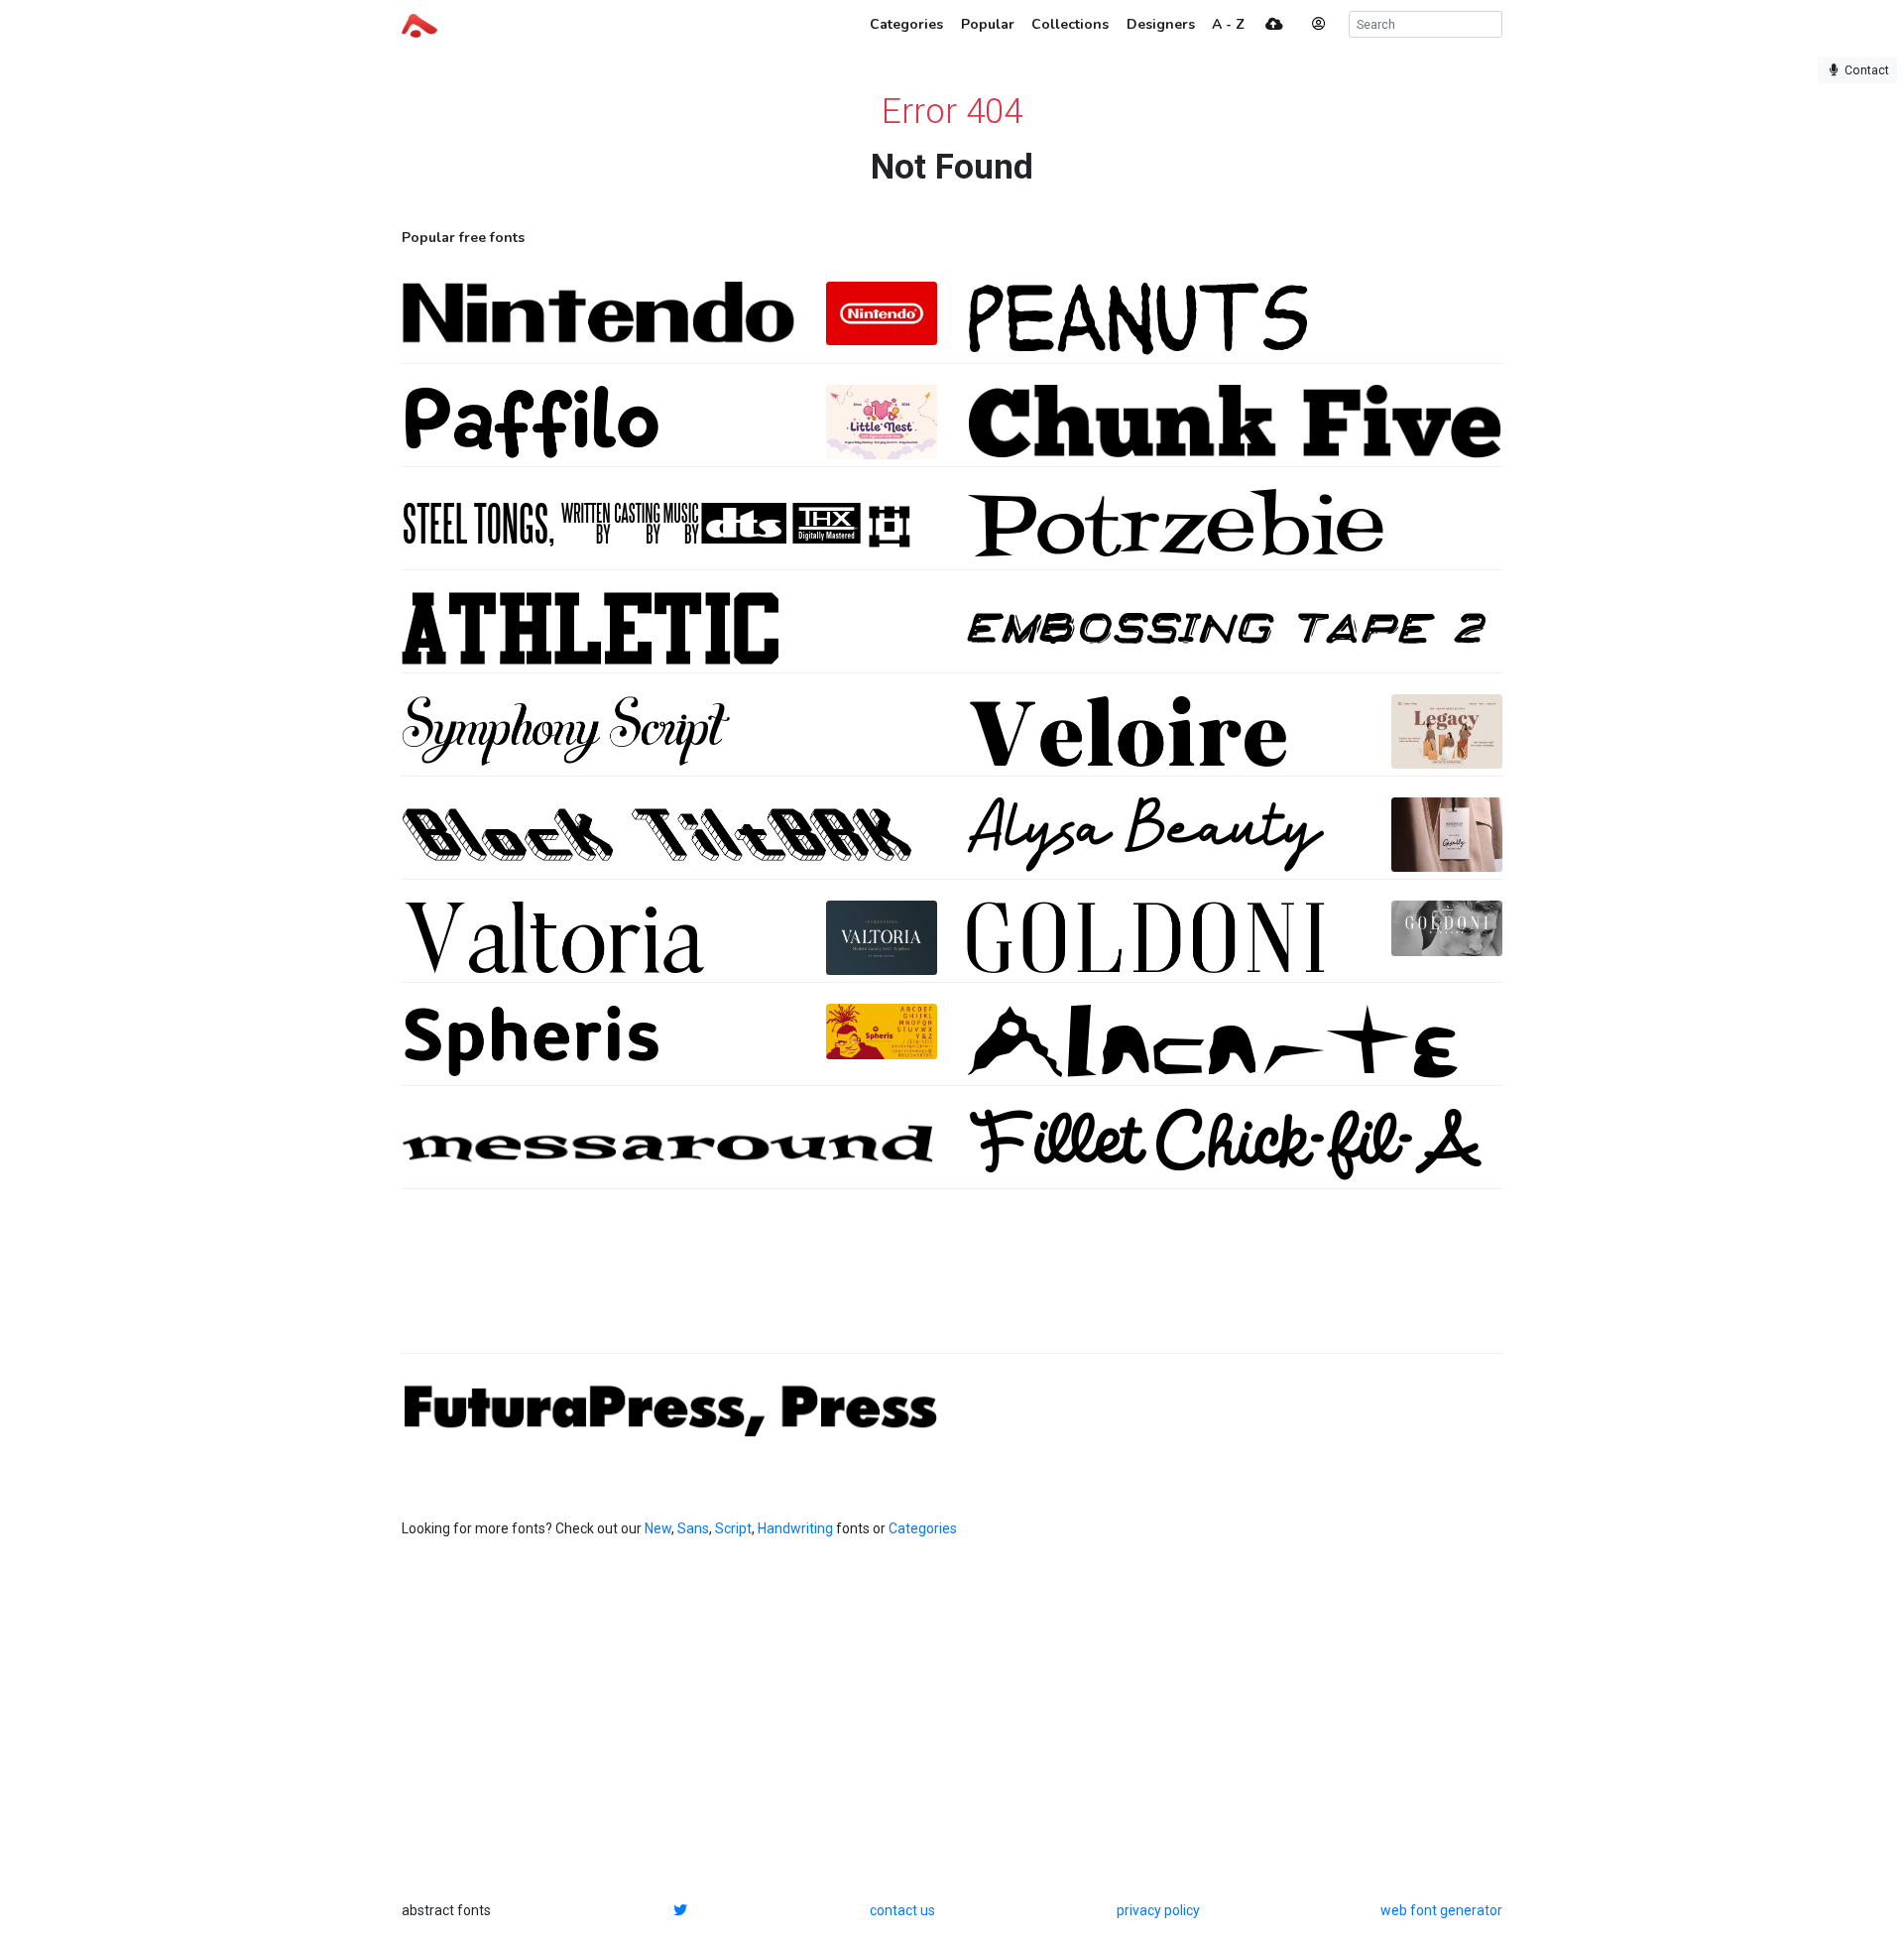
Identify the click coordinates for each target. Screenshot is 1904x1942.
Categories (923, 1528)
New (658, 1528)
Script (733, 1528)
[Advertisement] (952, 1281)
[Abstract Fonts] (419, 24)
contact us (902, 1910)
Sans (693, 1528)
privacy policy (1158, 1910)
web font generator (1441, 1910)
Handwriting (795, 1528)
